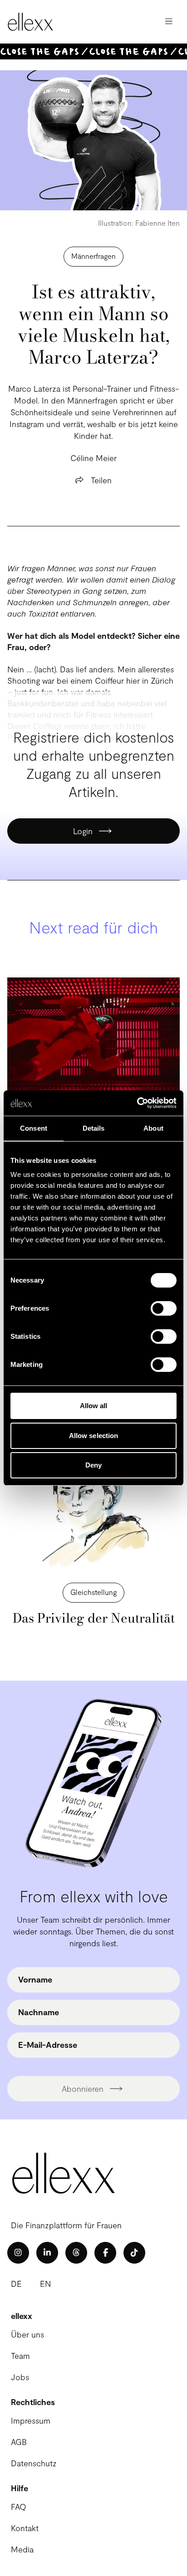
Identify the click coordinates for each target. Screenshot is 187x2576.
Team (20, 2356)
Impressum (31, 2420)
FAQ (19, 2507)
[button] (93, 1593)
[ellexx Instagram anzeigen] (18, 2253)
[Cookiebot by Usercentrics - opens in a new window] (137, 1103)
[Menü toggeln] (169, 22)
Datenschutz (34, 2463)
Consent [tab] (34, 1128)
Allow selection (94, 1436)
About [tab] (153, 1128)
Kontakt (25, 2528)
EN (45, 2284)
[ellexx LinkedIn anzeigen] (47, 2253)
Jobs (20, 2377)
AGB (19, 2442)
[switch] (164, 1308)
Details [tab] (94, 1128)
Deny (93, 1465)
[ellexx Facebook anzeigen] (105, 2253)
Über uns (27, 2334)
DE (16, 2284)
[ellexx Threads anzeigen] (76, 2253)
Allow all (94, 1406)
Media (22, 2549)
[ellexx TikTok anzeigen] (134, 2253)
